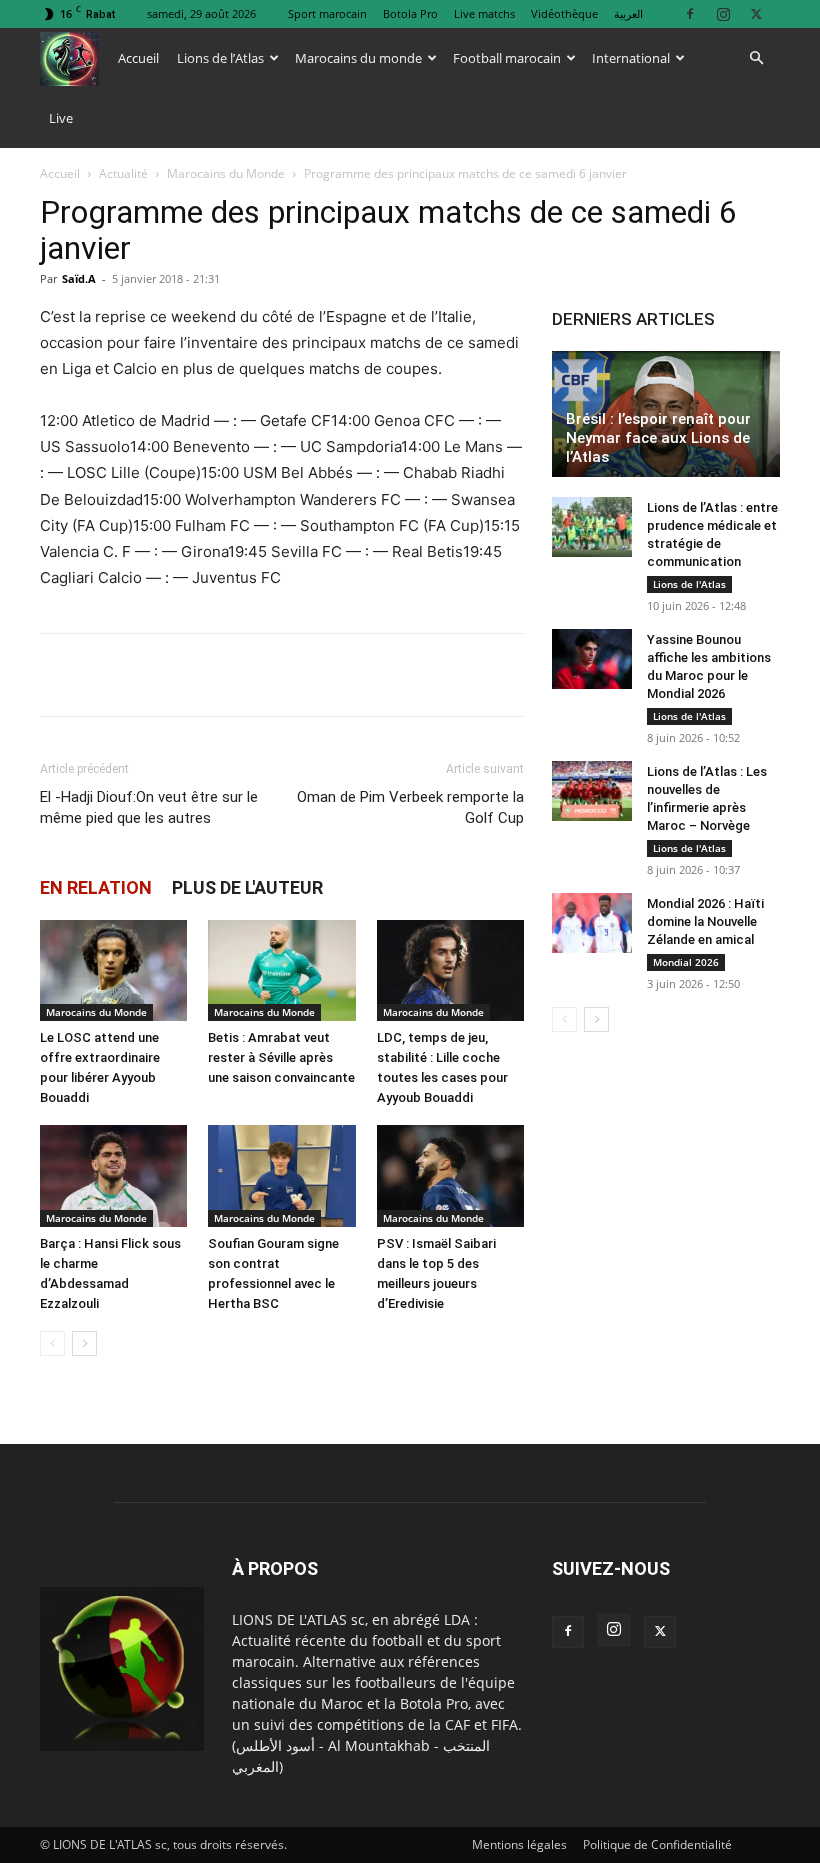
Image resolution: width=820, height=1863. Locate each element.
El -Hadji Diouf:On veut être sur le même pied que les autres (149, 807)
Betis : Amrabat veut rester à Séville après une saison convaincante (281, 1057)
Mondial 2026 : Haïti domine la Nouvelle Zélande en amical (705, 921)
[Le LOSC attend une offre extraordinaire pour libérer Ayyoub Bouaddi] (113, 970)
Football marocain (507, 58)
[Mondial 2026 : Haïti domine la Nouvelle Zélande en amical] (592, 923)
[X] (756, 13)
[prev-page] (52, 1343)
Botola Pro (410, 13)
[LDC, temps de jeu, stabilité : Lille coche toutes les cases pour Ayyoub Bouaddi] (450, 970)
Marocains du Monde (226, 173)
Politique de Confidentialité (657, 1844)
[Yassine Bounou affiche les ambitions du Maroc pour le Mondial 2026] (592, 659)
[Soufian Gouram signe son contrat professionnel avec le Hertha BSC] (281, 1175)
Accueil (138, 58)
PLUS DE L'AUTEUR (247, 887)
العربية (628, 13)
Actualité (123, 173)
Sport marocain (327, 13)
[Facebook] (690, 13)
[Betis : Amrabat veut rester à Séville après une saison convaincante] (281, 970)
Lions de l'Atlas (689, 584)
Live (61, 118)
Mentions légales (519, 1844)
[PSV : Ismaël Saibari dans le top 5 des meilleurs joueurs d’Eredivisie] (450, 1175)
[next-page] (84, 1343)
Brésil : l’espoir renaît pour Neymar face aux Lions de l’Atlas (658, 438)
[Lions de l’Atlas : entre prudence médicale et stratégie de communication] (592, 527)
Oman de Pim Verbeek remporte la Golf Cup (410, 807)
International (631, 58)
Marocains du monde (358, 58)
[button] (756, 58)
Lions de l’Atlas (220, 58)
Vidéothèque (564, 13)
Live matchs (484, 13)
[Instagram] (723, 13)
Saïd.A (79, 278)
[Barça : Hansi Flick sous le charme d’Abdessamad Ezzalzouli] (113, 1175)
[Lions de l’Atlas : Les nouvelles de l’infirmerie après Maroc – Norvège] (592, 791)
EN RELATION (96, 887)
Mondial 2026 (686, 962)
